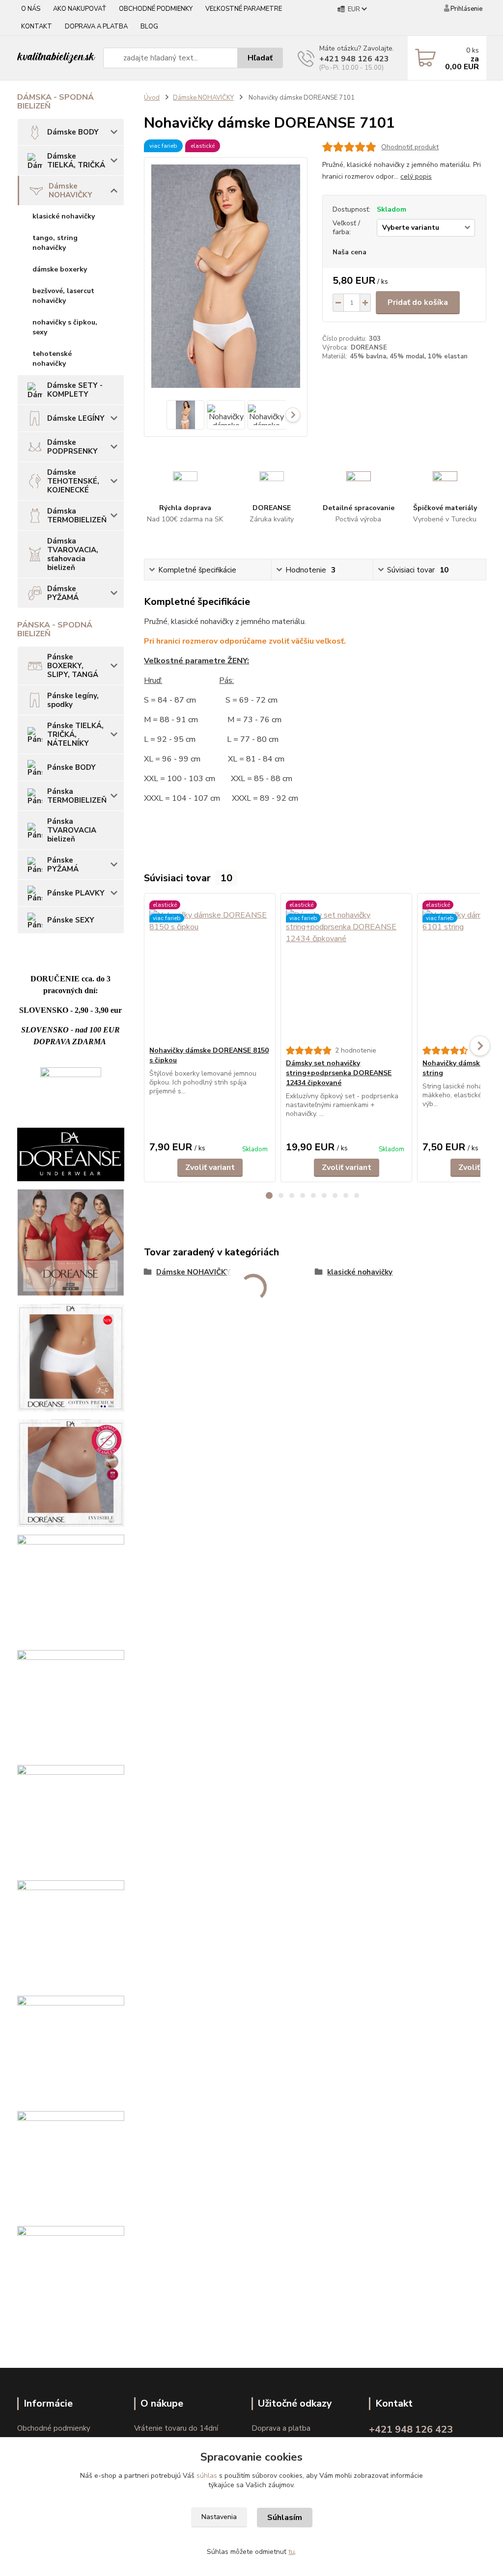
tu (292, 2552)
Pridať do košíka (418, 302)
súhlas (207, 2476)
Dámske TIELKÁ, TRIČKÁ (76, 161)
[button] (269, 1195)
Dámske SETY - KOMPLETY (75, 390)
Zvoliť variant (210, 1167)
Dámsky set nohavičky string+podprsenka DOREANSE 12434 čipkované (339, 1073)
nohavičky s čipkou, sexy (65, 327)
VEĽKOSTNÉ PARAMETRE (244, 9)
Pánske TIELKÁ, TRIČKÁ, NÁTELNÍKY (75, 734)
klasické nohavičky (64, 216)
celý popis (416, 176)
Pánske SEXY (71, 920)
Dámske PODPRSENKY (72, 447)
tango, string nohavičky (55, 243)
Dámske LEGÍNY (76, 418)
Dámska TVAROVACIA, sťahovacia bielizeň (73, 554)
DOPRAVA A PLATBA (96, 27)
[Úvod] (56, 58)
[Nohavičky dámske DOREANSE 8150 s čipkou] (210, 970)
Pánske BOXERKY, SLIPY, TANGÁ (73, 666)
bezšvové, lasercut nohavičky (63, 296)
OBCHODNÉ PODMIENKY (156, 9)
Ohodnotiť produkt (410, 147)
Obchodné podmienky (54, 2428)
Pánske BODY (71, 767)
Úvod (152, 98)
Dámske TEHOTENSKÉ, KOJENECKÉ (73, 481)
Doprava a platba (281, 2428)
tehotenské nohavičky (52, 359)
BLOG (149, 27)
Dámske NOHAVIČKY (70, 190)
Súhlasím (285, 2518)
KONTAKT (37, 27)
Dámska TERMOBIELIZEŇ (77, 515)
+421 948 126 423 (354, 59)
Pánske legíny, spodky (73, 700)
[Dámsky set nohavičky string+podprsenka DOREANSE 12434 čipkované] (346, 970)
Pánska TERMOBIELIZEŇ (77, 796)
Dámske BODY (73, 132)
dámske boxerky (60, 269)
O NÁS (31, 9)
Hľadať (260, 58)
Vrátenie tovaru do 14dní (176, 2428)
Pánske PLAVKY (76, 893)
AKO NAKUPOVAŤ (80, 9)
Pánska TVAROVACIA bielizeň (72, 830)
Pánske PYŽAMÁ (63, 865)
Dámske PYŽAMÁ (63, 593)
